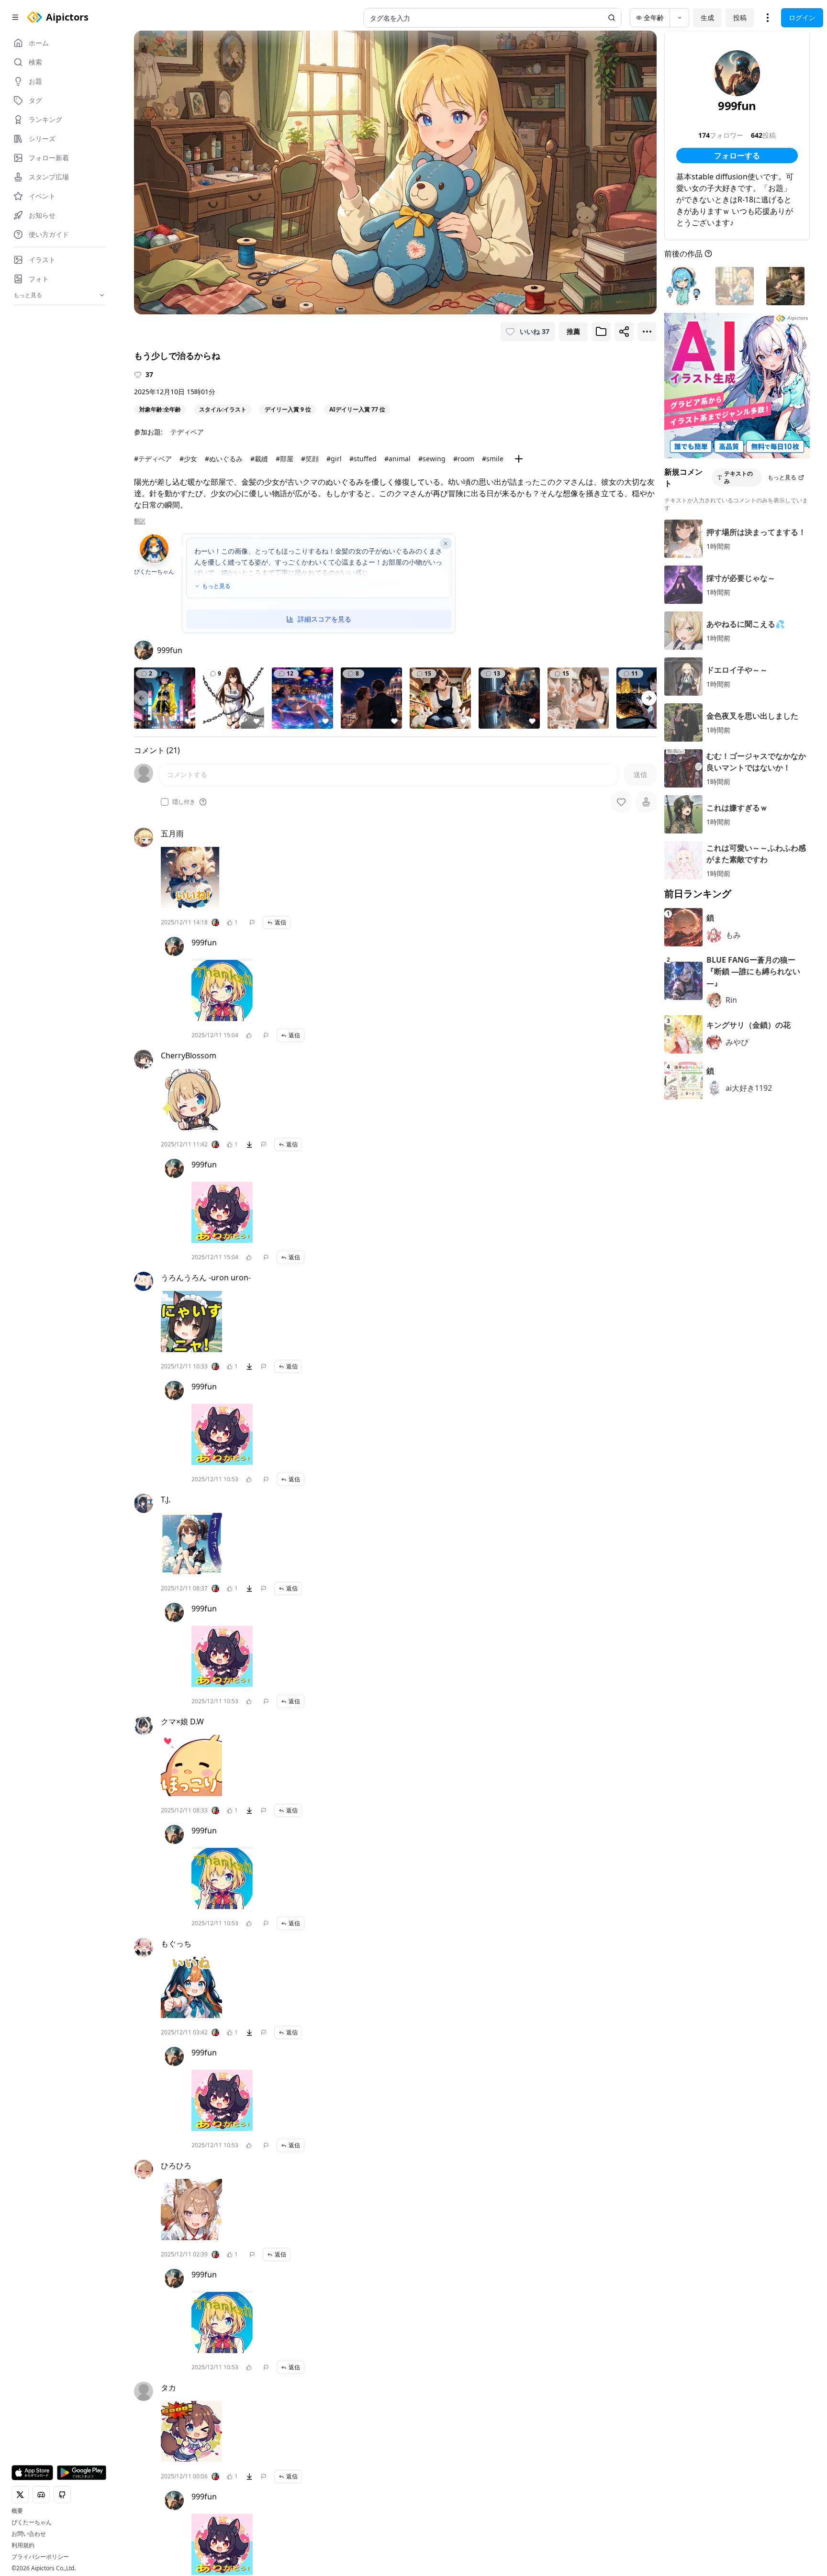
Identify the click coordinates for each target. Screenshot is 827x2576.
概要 (17, 2511)
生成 (707, 17)
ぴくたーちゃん (32, 2522)
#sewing (432, 459)
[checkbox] (165, 802)
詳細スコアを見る (324, 619)
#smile (493, 459)
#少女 (188, 459)
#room (464, 459)
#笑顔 (310, 459)
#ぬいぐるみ (224, 459)
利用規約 (23, 2545)
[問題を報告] (252, 922)
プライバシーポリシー (40, 2557)
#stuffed (363, 459)
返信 (280, 922)
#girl (334, 459)
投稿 (740, 17)
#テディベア (153, 459)
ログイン (802, 17)
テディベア (187, 432)
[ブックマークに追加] (601, 332)
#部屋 (285, 459)
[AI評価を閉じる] (446, 544)
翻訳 (140, 521)
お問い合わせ (29, 2534)
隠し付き (184, 802)
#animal (397, 459)
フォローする (737, 155)
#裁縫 (259, 459)
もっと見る (216, 586)
